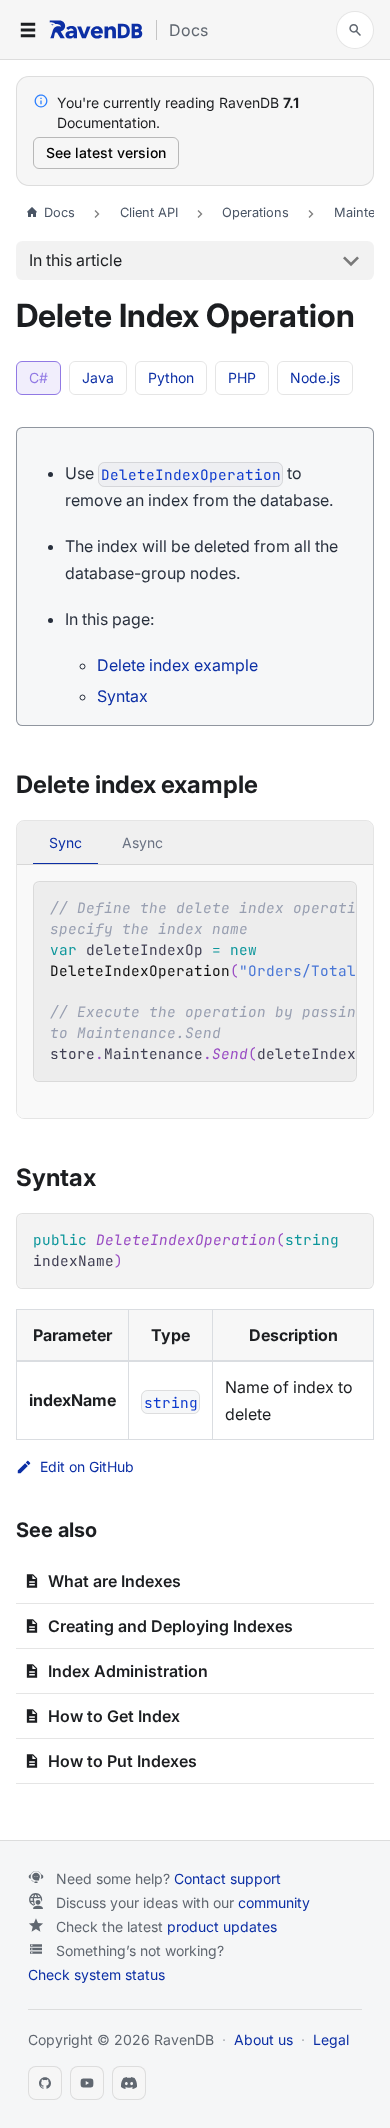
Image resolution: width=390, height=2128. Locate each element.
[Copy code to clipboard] (331, 907)
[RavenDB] (96, 29)
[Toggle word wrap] (295, 907)
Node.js (315, 377)
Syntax (122, 696)
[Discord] (129, 2083)
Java (98, 377)
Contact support (227, 1878)
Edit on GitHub (87, 1467)
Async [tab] (142, 842)
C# (38, 377)
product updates (222, 1926)
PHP (242, 377)
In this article (75, 260)
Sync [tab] (65, 842)
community (274, 1902)
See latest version (106, 152)
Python (171, 377)
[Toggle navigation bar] (28, 30)
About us (263, 2039)
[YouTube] (87, 2083)
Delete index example (177, 665)
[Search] (355, 30)
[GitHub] (45, 2083)
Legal (331, 2039)
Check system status (96, 1974)
